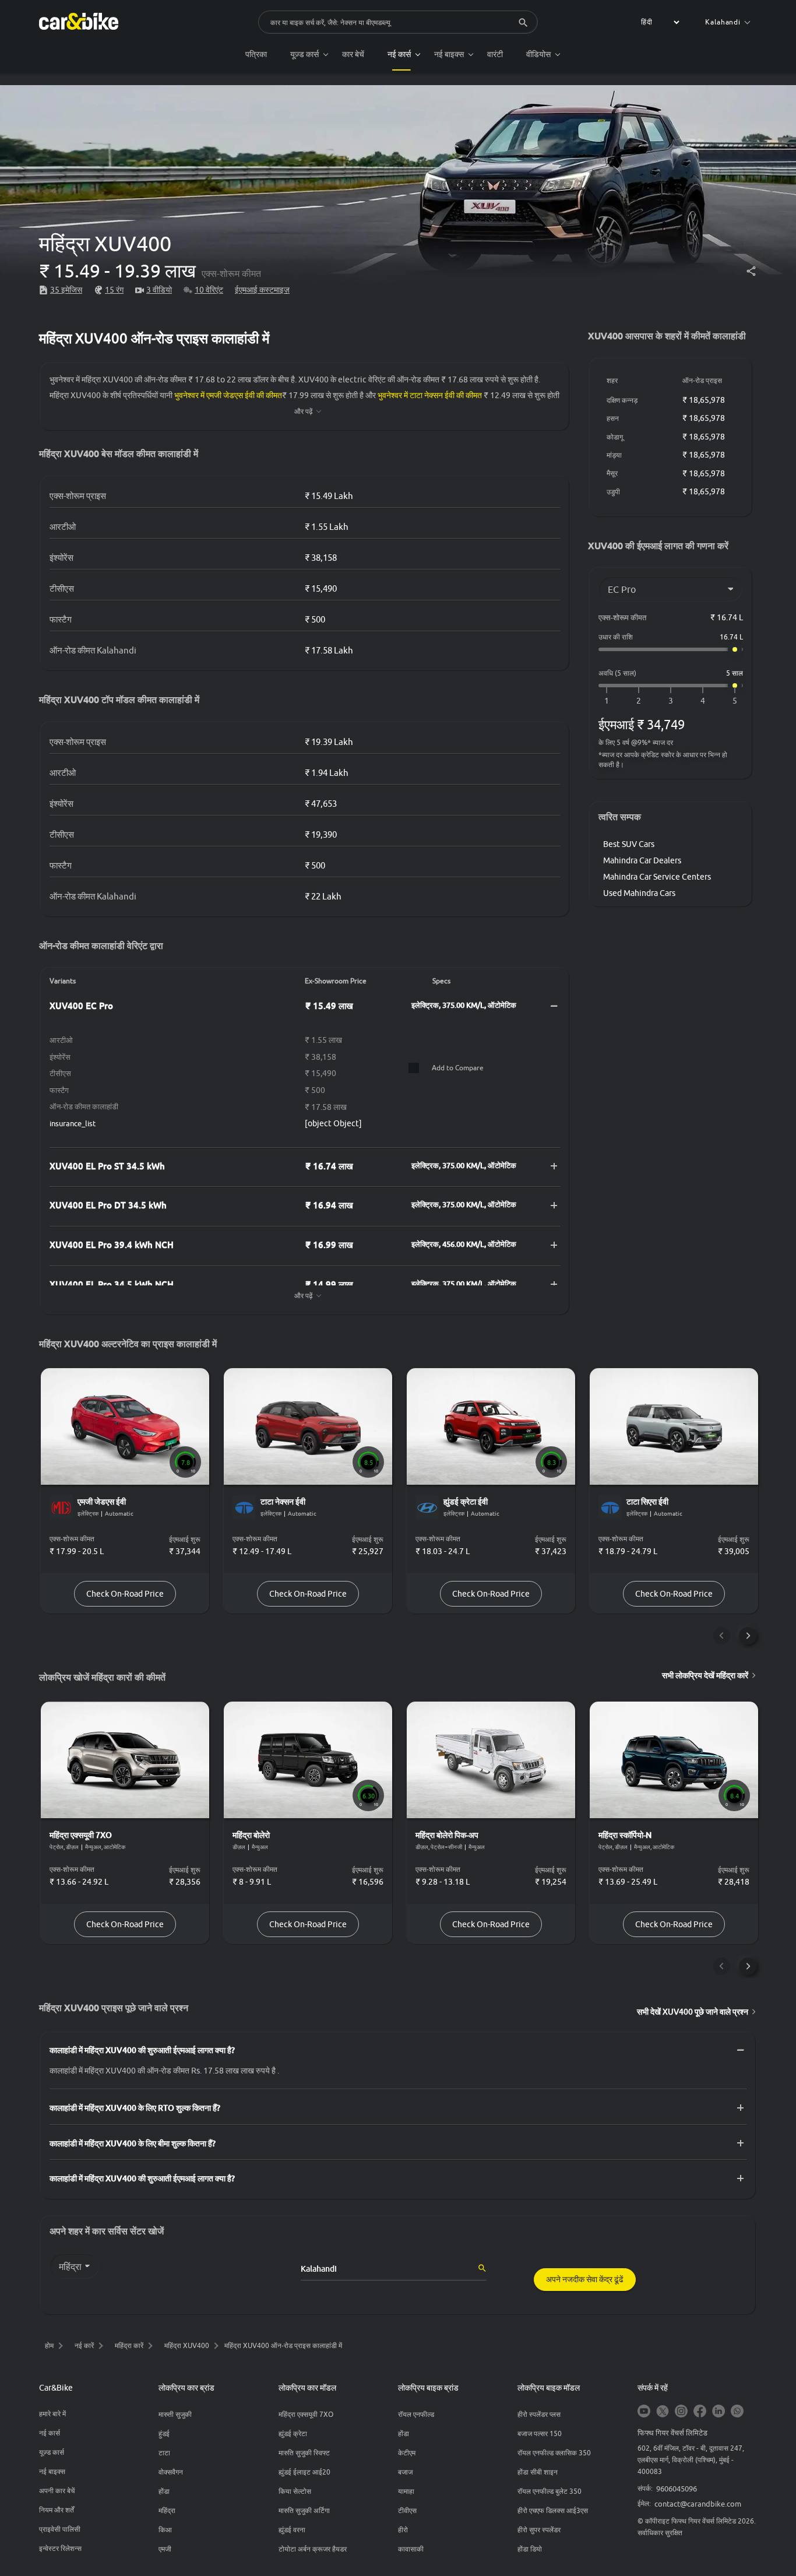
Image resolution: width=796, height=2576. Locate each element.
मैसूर (612, 473)
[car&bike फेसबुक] (700, 2412)
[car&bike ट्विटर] (663, 2412)
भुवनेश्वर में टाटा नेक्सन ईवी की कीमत (430, 395)
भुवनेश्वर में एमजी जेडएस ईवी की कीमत (228, 395)
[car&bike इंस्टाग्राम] (681, 2412)
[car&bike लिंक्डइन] (718, 2412)
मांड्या (614, 455)
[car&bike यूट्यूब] (644, 2412)
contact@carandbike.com (698, 2504)
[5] (735, 701)
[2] (639, 701)
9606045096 (677, 2489)
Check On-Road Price (125, 1594)
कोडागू (615, 437)
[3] (671, 701)
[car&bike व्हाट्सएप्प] (737, 2412)
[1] (607, 701)
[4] (703, 701)
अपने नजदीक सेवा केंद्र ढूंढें (585, 2279)
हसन (613, 418)
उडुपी (613, 492)
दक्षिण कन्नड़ (622, 400)
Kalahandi (723, 22)
